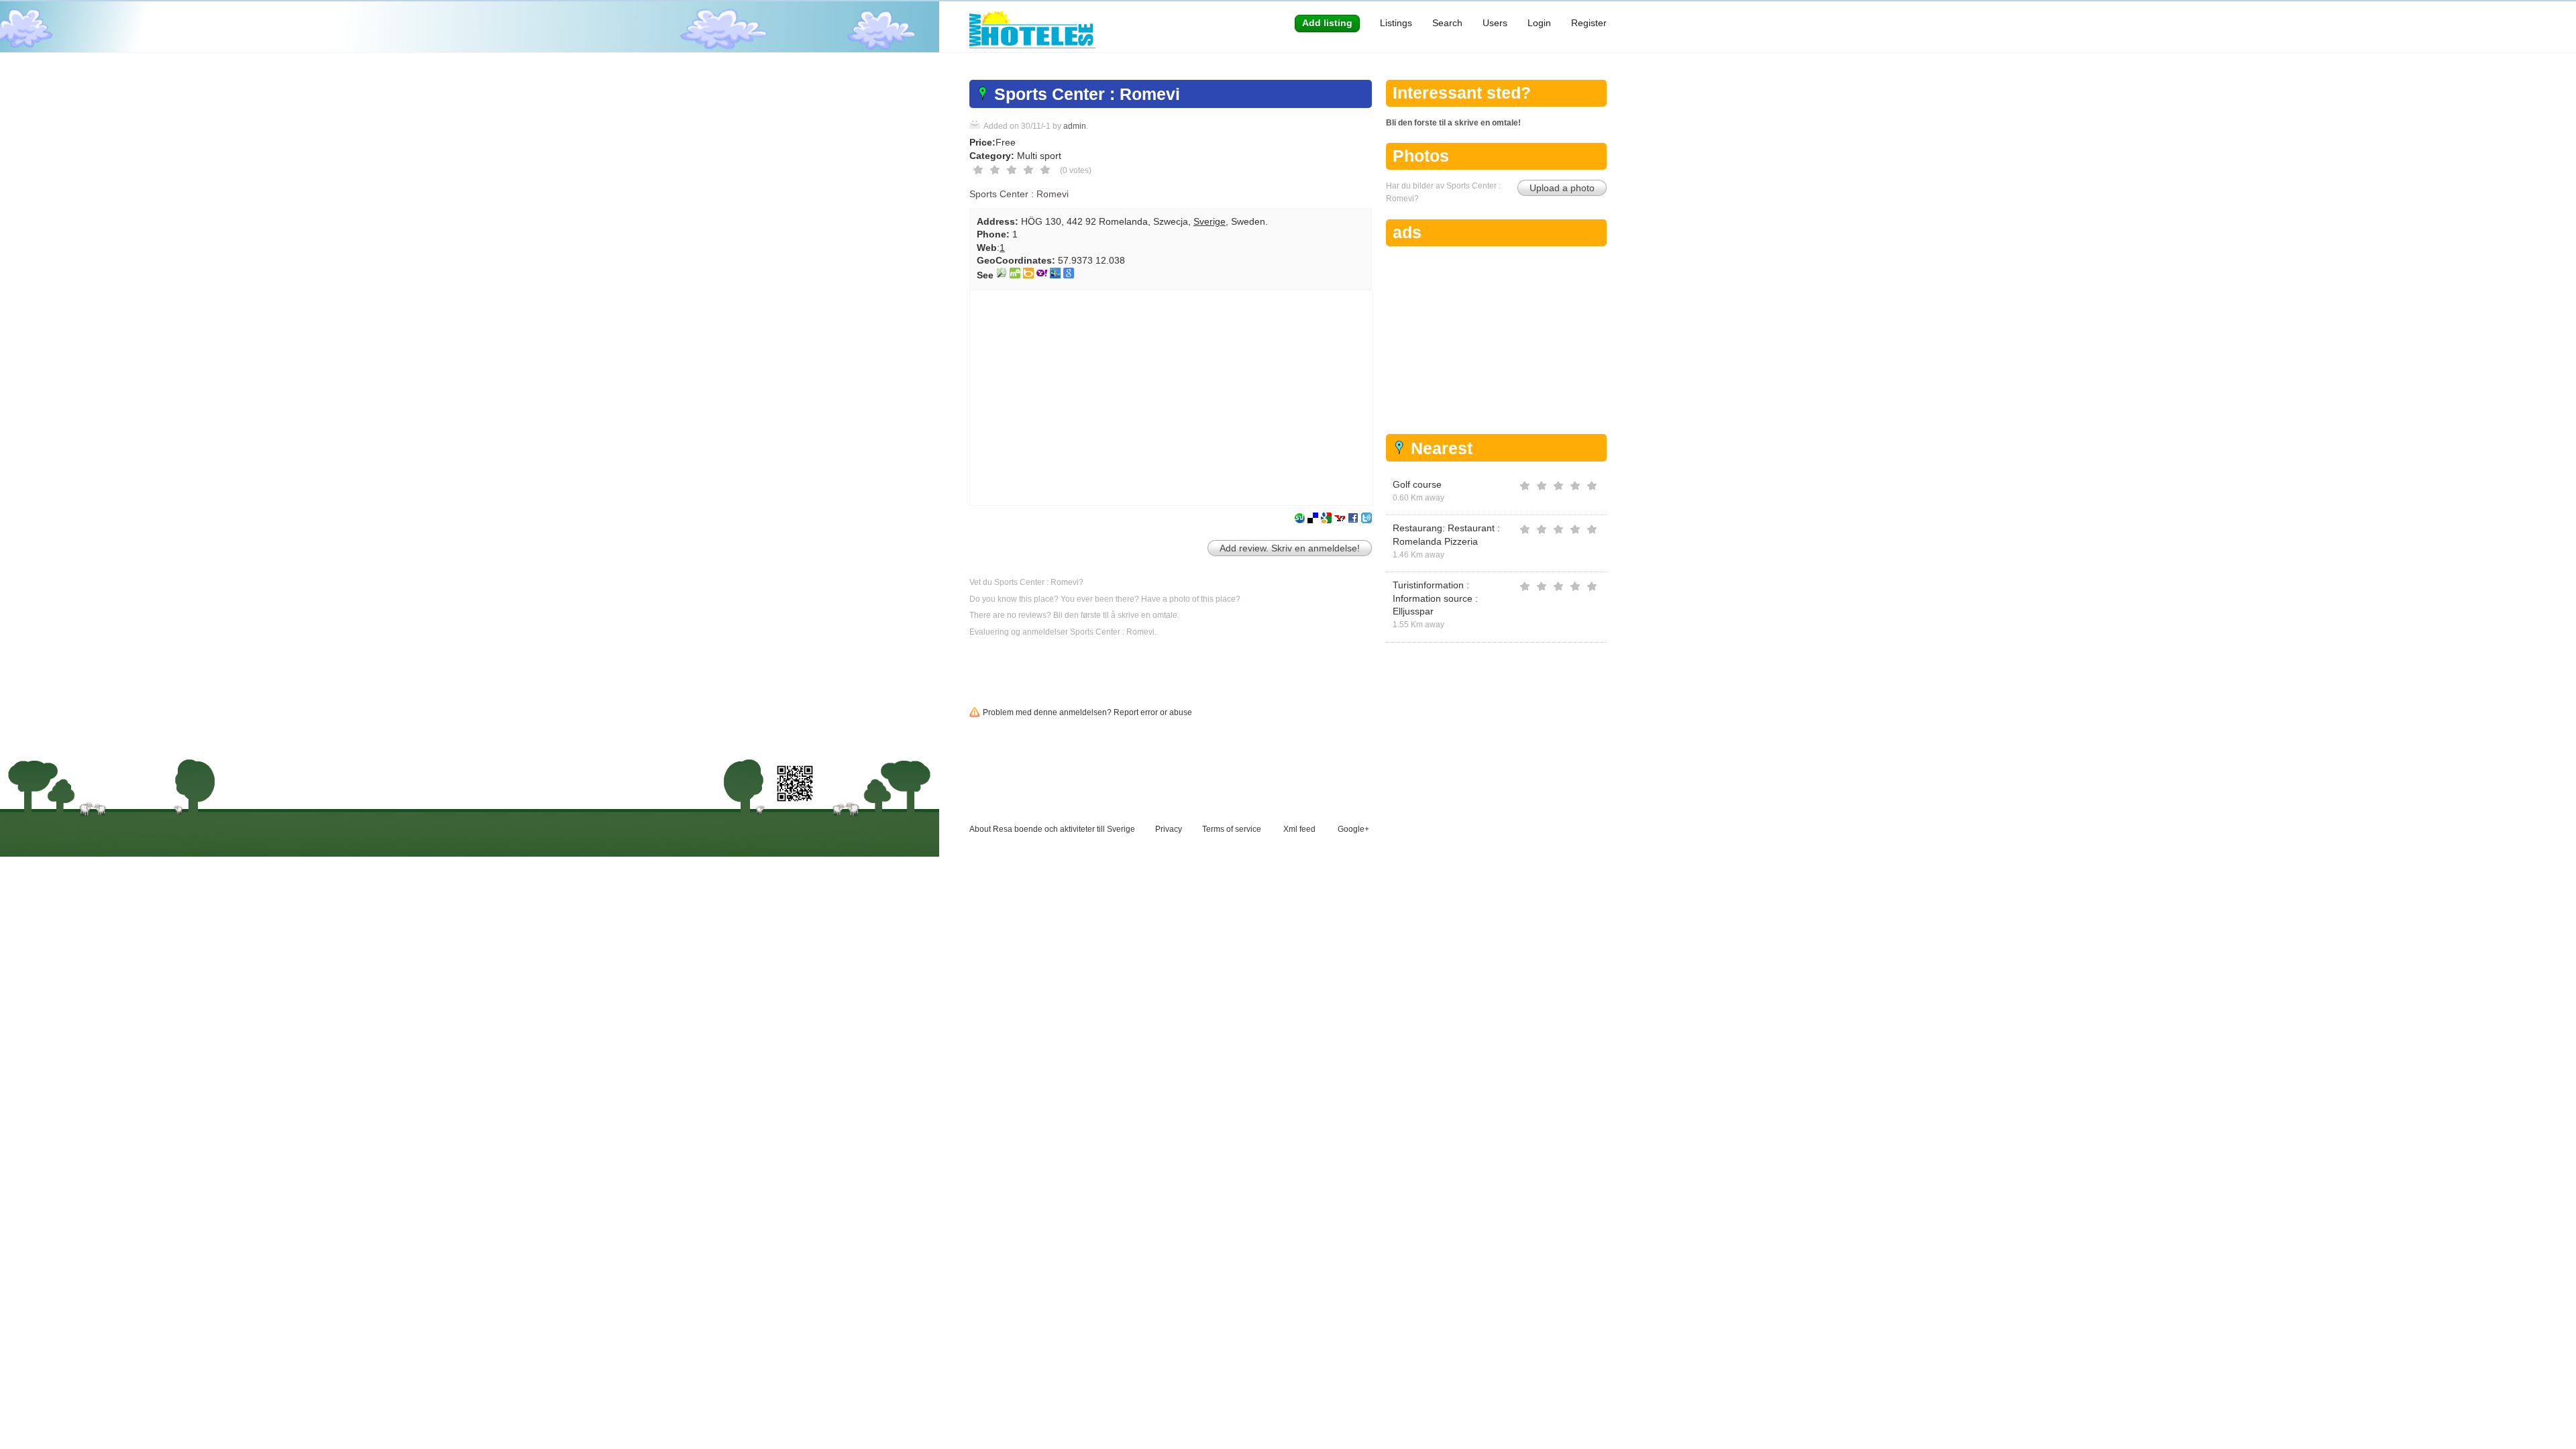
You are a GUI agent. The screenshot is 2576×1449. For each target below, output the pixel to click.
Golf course (1417, 484)
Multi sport (1039, 156)
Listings (1396, 23)
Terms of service (1232, 829)
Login (1539, 23)
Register (1589, 23)
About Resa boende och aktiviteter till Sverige (1052, 829)
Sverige (1210, 221)
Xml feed (1299, 829)
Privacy (1169, 829)
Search (1447, 23)
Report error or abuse (1153, 712)
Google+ (1353, 829)
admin (1075, 126)
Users (1495, 23)
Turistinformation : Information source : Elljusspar (1435, 598)
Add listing (1327, 23)
